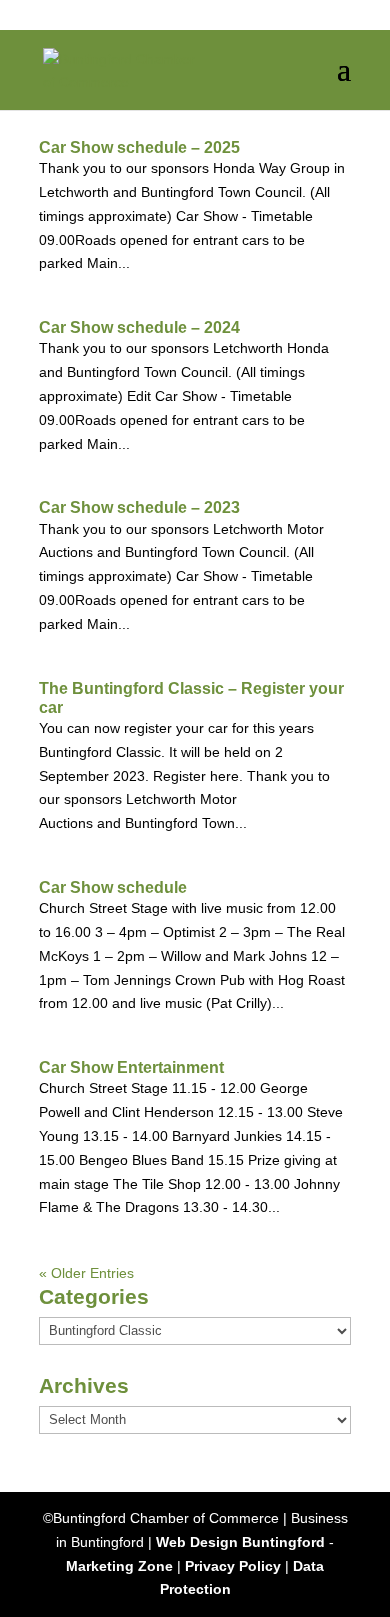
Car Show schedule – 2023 (139, 507)
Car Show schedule (113, 887)
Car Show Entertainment (131, 1067)
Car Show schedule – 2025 (139, 147)
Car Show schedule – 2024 (139, 327)
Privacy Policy (233, 1566)
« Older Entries (86, 1273)
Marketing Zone (119, 1566)
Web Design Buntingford (240, 1542)
